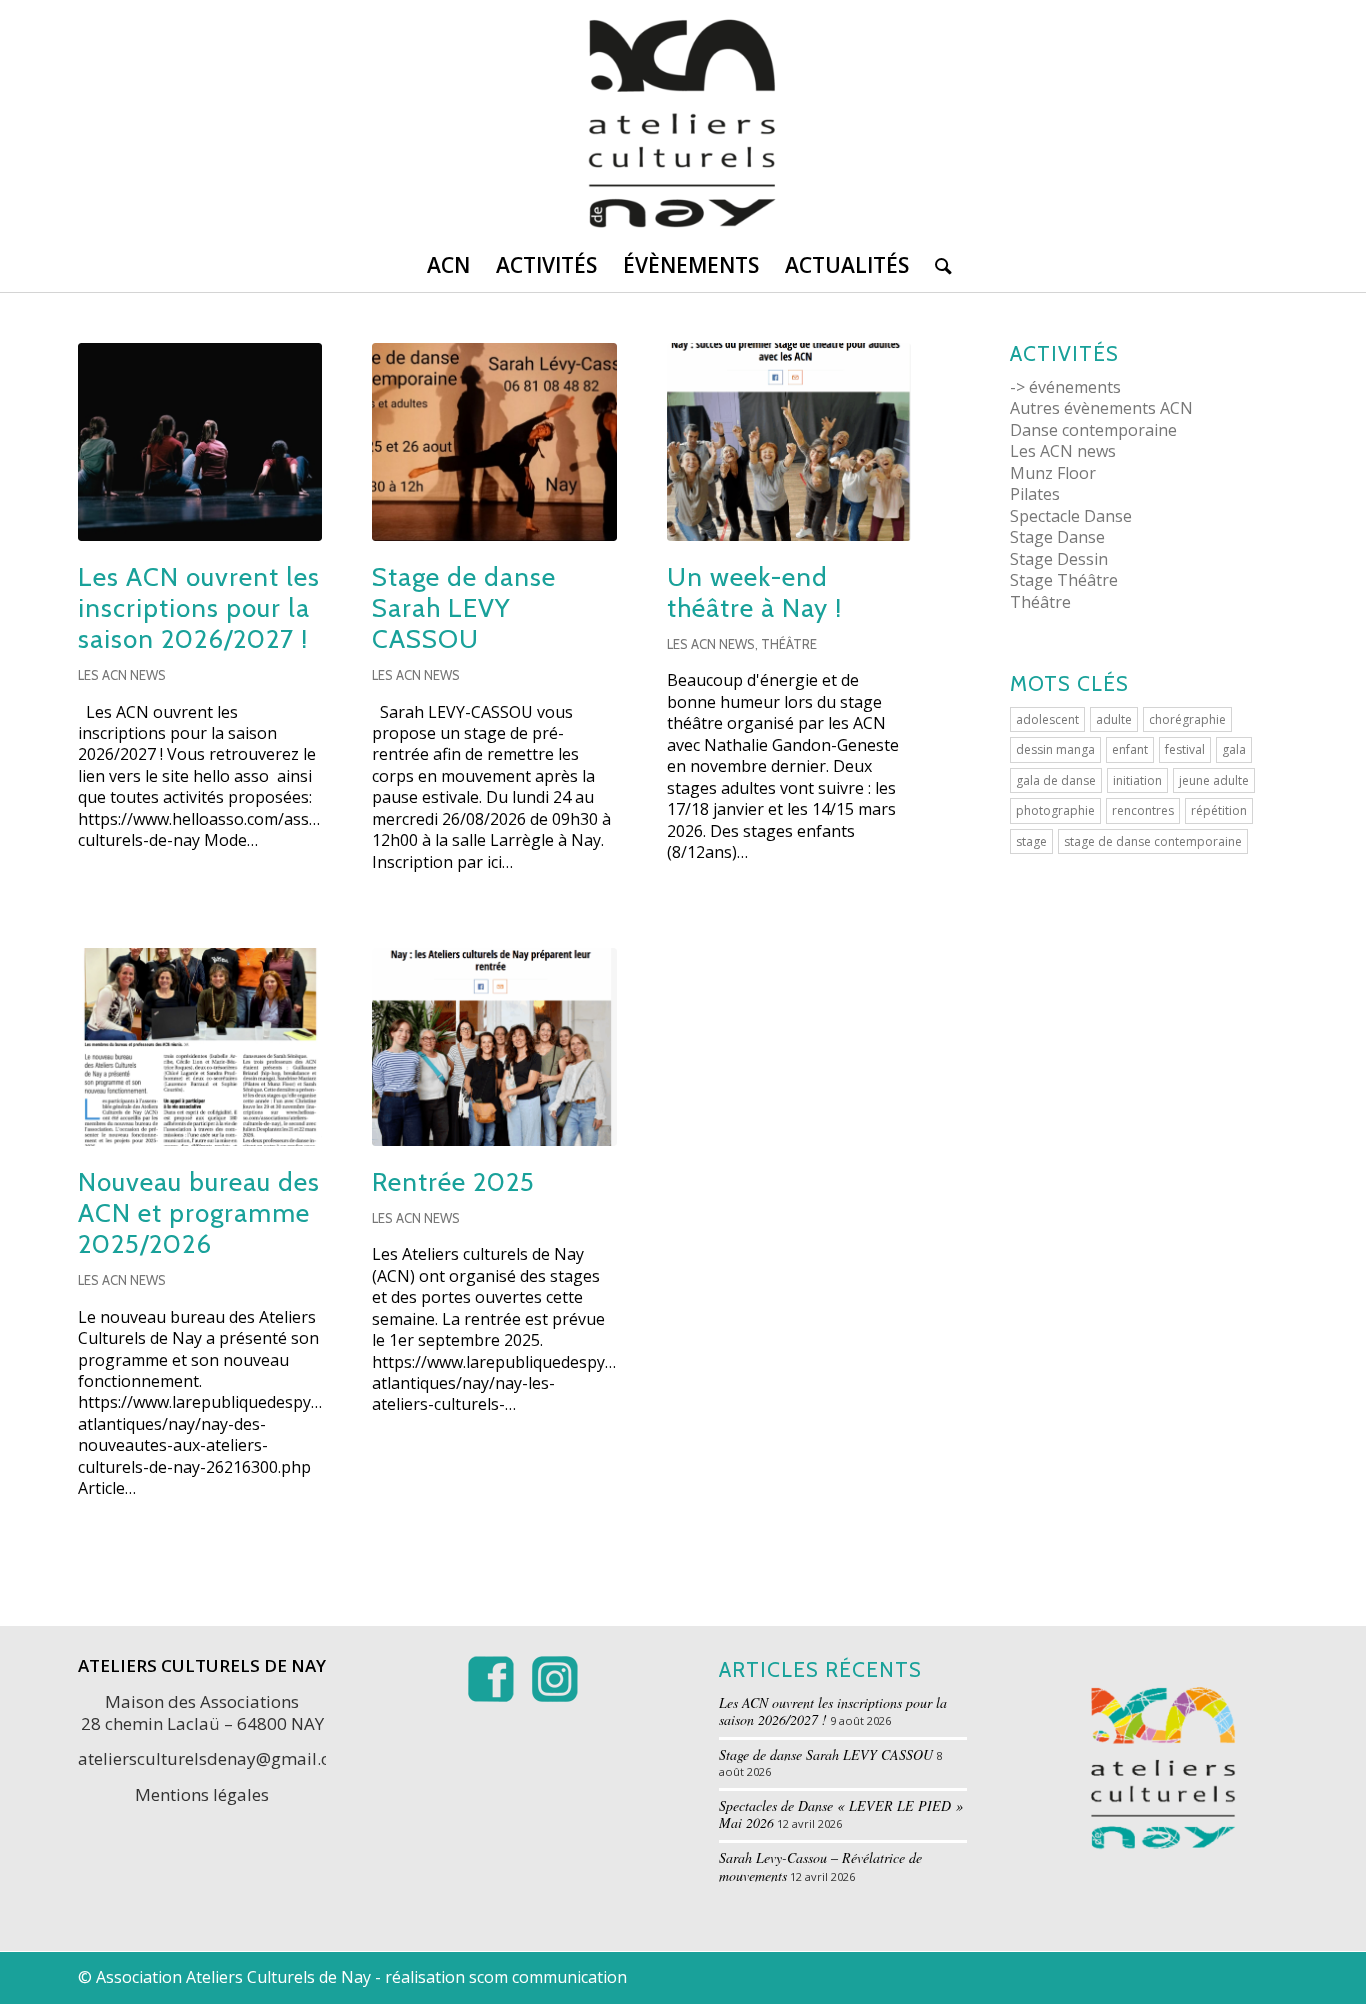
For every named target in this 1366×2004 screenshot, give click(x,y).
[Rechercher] (937, 265)
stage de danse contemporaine (1153, 841)
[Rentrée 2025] (494, 1047)
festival (1185, 749)
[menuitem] (448, 265)
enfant (1130, 749)
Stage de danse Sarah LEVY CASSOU (464, 608)
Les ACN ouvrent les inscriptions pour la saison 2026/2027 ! (199, 608)
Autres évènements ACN (1101, 408)
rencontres (1143, 810)
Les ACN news (122, 675)
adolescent (1047, 719)
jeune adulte (1214, 780)
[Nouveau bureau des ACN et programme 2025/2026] (200, 1047)
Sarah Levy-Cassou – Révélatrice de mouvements (820, 1866)
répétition (1219, 810)
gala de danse (1056, 780)
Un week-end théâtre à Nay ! (754, 592)
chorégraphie (1187, 719)
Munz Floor (1053, 473)
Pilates (1035, 494)
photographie (1055, 810)
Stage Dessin (1059, 559)
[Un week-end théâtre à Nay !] (789, 442)
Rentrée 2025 (453, 1182)
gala (1234, 749)
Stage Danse (1057, 537)
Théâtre (789, 644)
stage (1031, 841)
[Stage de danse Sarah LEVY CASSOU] (494, 442)
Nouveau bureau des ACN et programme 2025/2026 (199, 1213)
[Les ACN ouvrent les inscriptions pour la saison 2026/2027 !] (200, 442)
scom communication (548, 1977)
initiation (1137, 780)
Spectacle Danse (1071, 516)
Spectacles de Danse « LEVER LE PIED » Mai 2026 (841, 1814)
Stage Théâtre (1064, 580)
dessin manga (1055, 749)
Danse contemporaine (1093, 430)
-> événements (1065, 387)
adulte (1114, 719)
